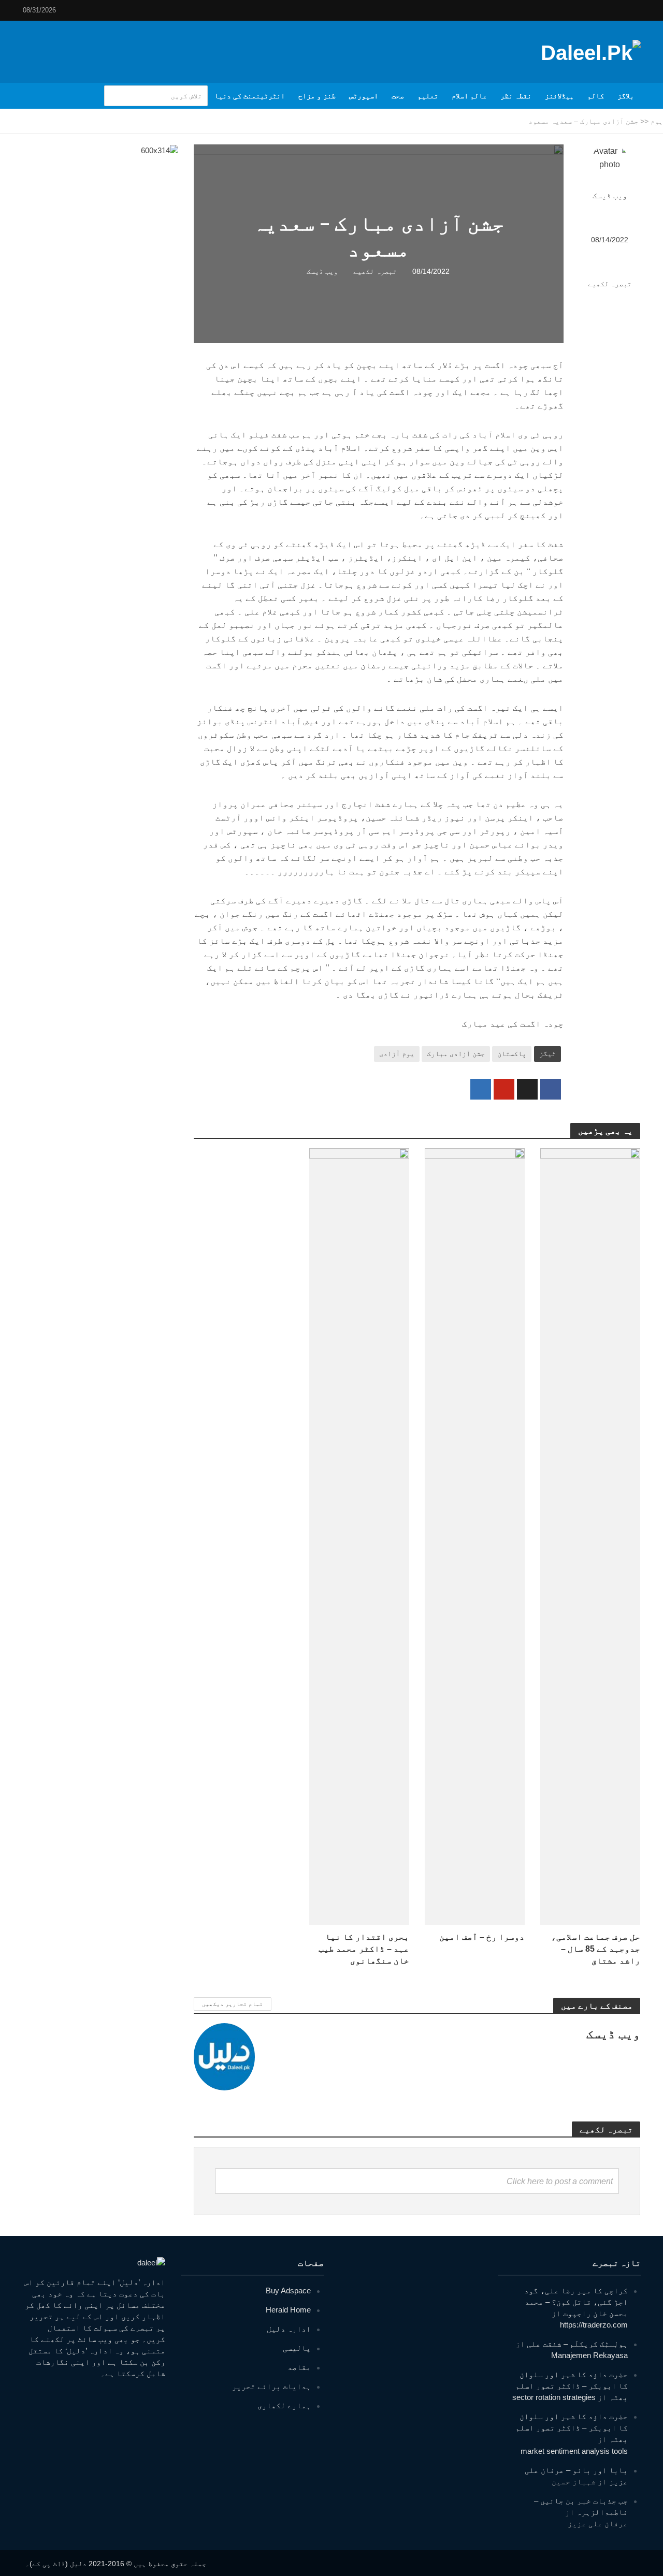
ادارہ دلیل (289, 2329)
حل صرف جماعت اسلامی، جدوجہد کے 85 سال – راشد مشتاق (596, 1949)
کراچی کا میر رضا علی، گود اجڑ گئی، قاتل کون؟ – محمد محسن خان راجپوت (576, 2302)
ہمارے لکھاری (284, 2405)
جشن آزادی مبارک (456, 1053)
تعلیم (428, 96)
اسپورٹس (364, 96)
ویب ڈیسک (610, 196)
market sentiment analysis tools (574, 2451)
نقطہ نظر (516, 96)
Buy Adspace (288, 2290)
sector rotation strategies (554, 2397)
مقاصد (299, 2367)
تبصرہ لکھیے (610, 284)
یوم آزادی (397, 1053)
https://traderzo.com (594, 2325)
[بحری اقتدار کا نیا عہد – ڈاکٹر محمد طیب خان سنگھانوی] (359, 1536)
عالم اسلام (469, 96)
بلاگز (626, 96)
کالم (596, 96)
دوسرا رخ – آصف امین (482, 1937)
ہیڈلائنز (559, 96)
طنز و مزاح (317, 96)
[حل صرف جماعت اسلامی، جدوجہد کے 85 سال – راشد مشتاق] (590, 1536)
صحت (398, 96)
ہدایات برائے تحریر (271, 2386)
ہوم (657, 121)
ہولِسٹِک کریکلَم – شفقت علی (577, 2344)
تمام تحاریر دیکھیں (233, 2004)
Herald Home (288, 2310)
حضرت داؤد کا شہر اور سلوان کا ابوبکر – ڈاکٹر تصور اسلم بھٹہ (572, 2386)
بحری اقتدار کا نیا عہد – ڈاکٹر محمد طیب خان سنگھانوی (364, 1949)
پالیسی (297, 2348)
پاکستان (512, 1053)
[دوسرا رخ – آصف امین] (475, 1536)
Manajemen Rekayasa (589, 2355)
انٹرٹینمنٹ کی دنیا (250, 96)
